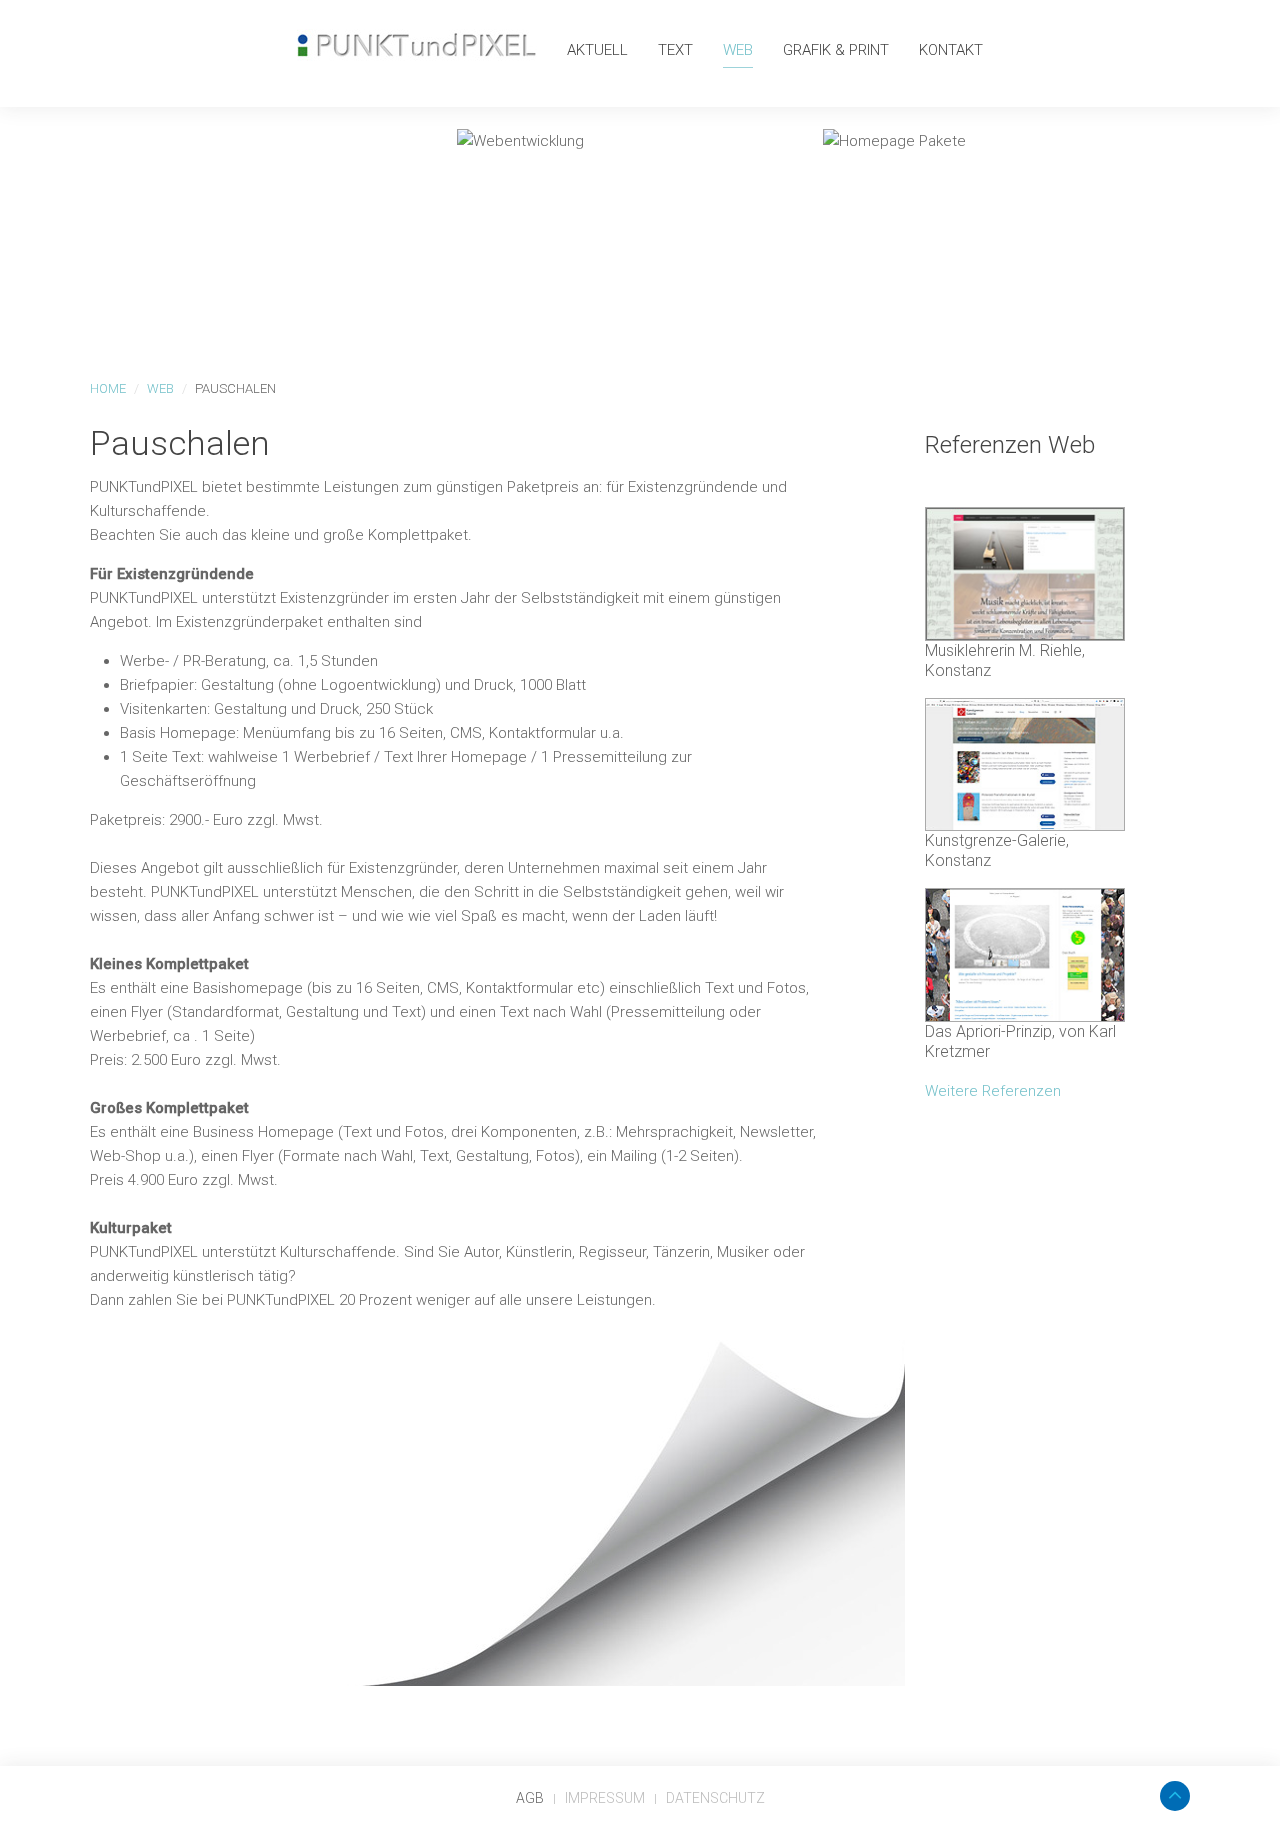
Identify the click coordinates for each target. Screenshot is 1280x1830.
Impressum (605, 1798)
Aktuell (597, 50)
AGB (530, 1798)
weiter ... (235, 284)
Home (108, 388)
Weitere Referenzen (993, 1091)
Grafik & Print (836, 50)
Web (738, 50)
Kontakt (951, 50)
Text (675, 50)
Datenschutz (715, 1798)
